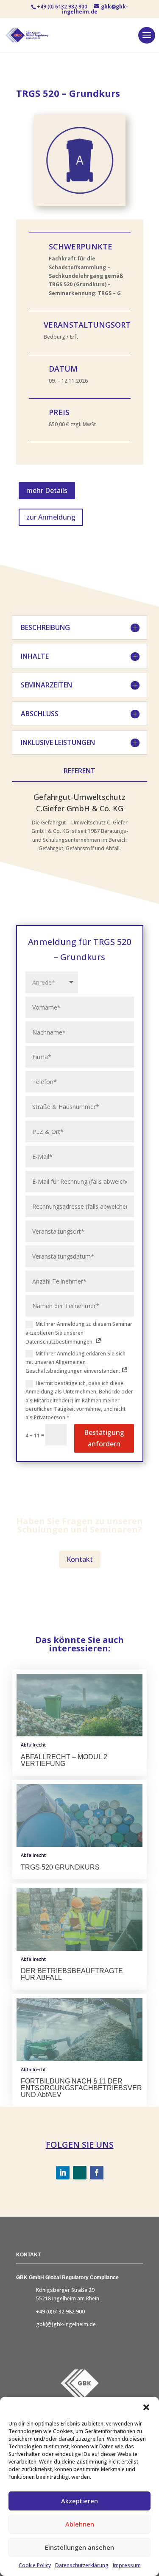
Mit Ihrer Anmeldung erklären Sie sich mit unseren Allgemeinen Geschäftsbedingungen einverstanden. (75, 1362)
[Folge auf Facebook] (97, 2173)
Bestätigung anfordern (104, 1438)
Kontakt (80, 1559)
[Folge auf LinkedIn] (63, 2173)
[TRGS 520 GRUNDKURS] (80, 1816)
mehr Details (47, 490)
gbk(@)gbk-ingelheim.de (66, 2324)
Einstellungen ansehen (79, 2547)
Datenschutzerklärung (82, 2565)
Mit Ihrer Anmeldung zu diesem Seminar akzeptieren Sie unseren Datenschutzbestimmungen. (79, 1333)
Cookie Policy (35, 2565)
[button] (146, 2407)
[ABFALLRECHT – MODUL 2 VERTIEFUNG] (80, 1705)
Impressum (127, 2565)
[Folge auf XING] (80, 2173)
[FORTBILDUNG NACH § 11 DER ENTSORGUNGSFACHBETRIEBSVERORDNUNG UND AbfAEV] (80, 2030)
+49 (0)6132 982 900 (60, 2312)
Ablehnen (80, 2524)
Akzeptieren (79, 2501)
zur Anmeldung (51, 517)
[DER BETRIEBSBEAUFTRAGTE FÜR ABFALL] (80, 1919)
